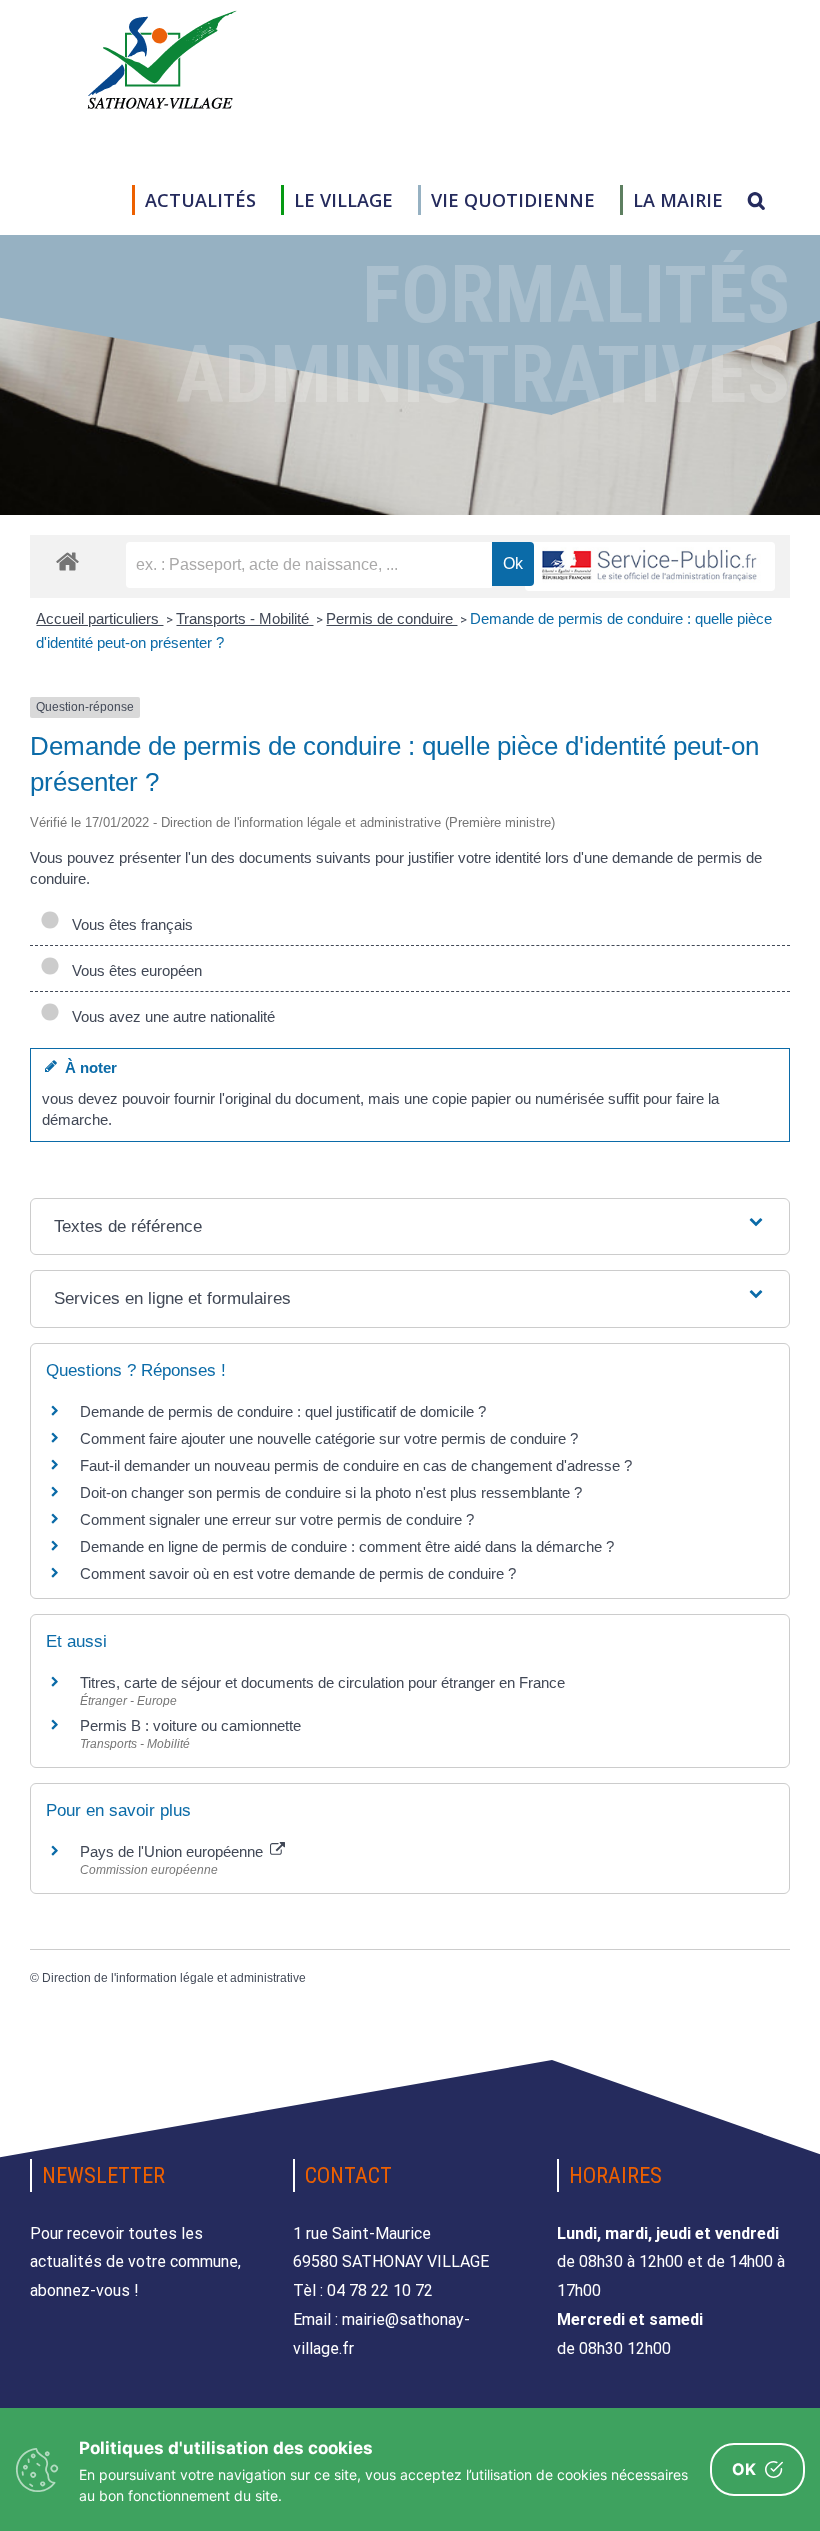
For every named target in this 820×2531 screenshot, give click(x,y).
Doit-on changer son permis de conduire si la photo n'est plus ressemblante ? (331, 1492)
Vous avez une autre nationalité (169, 1016)
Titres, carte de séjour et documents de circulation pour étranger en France (322, 1682)
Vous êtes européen (133, 970)
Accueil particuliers (99, 618)
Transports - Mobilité (244, 618)
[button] (756, 200)
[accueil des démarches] (67, 560)
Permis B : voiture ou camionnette (190, 1725)
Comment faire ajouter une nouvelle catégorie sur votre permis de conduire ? (329, 1438)
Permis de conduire (391, 618)
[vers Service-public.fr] (650, 566)
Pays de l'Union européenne (173, 1851)
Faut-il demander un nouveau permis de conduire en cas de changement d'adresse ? (356, 1465)
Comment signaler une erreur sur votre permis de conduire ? (277, 1519)
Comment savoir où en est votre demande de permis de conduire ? (298, 1573)
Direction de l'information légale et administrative (174, 1978)
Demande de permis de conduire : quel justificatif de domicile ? (283, 1411)
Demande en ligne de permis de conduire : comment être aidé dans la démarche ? (347, 1546)
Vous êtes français (128, 924)
